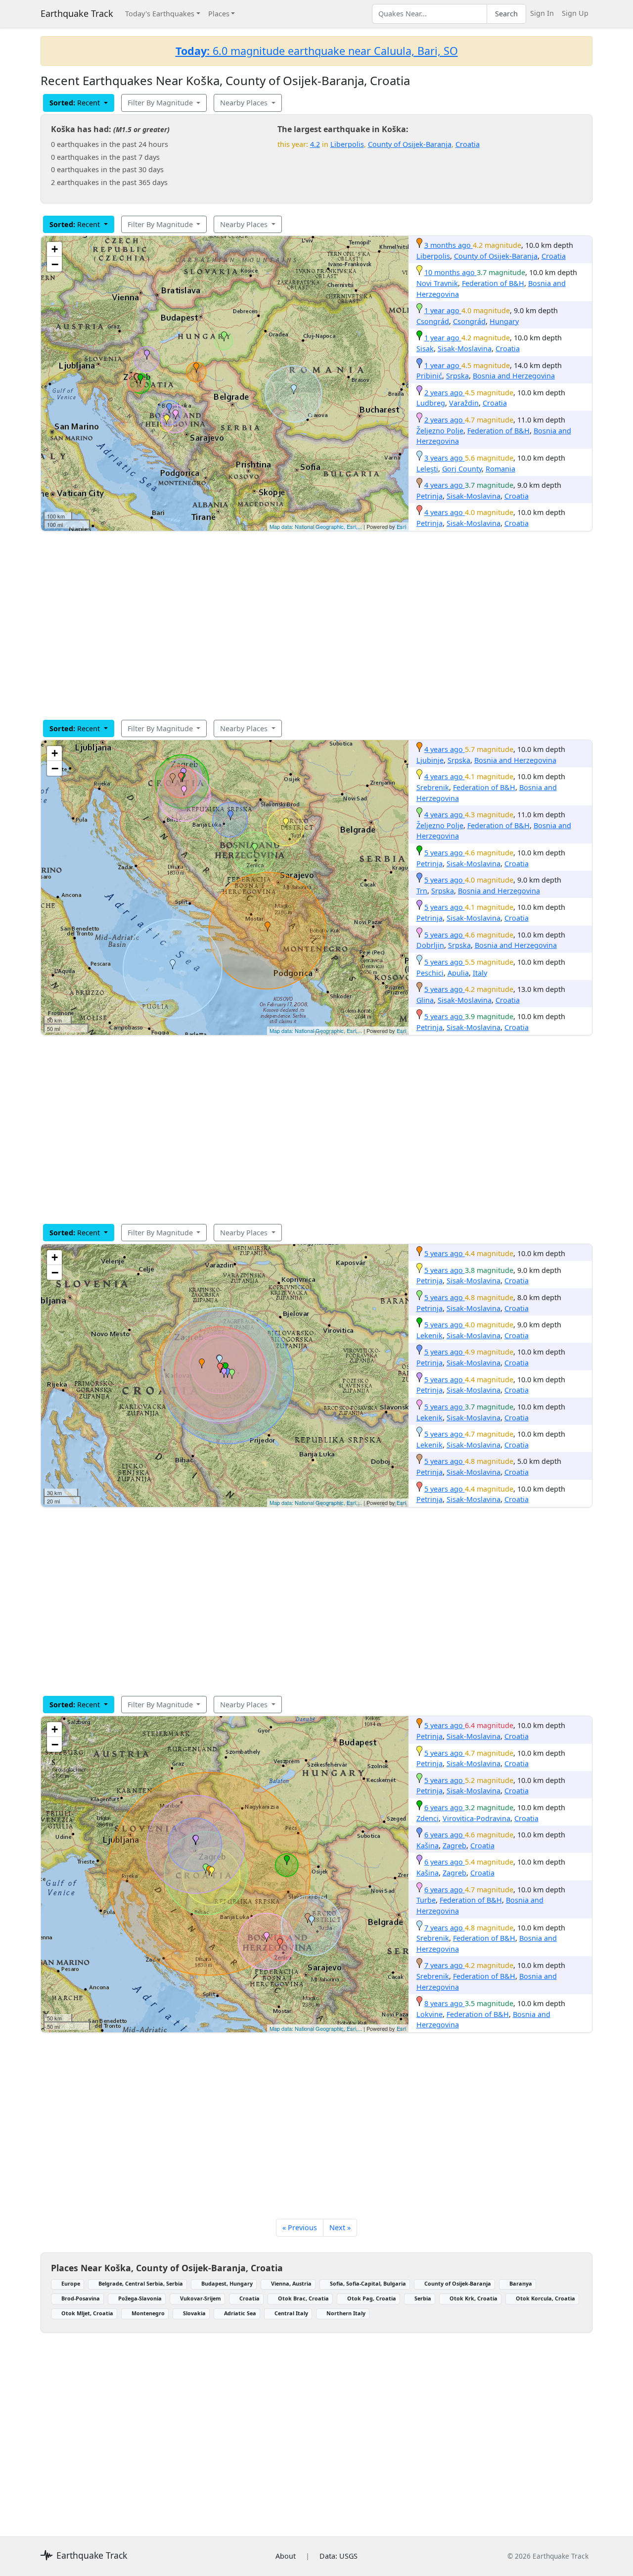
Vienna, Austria (291, 2283)
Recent (76, 103)
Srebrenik (433, 787)
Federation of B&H (493, 283)
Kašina (428, 1846)
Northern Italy (346, 2313)
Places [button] (219, 14)
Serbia (423, 2298)
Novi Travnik (437, 283)
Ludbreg (431, 403)
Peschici (430, 973)
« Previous (300, 2227)
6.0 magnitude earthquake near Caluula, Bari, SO (317, 51)
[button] (196, 368)
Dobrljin (430, 945)
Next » (340, 2227)
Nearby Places (245, 103)
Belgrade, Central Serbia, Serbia (141, 2283)
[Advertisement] (316, 625)
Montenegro (148, 2313)
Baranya (521, 2283)
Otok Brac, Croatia (303, 2298)
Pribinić (429, 376)
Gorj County (462, 469)
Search (506, 14)
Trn (422, 891)
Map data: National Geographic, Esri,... (316, 526)
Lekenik (430, 1335)
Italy (480, 973)
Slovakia (194, 2313)
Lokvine (430, 2014)
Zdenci (428, 1818)
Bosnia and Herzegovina (514, 376)
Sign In (542, 13)
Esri (401, 526)
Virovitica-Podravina (476, 1818)
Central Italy (291, 2313)
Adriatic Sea (240, 2313)
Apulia (458, 973)
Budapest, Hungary (227, 2283)
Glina (425, 1000)
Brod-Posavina (81, 2298)
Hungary (504, 321)
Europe (71, 2283)
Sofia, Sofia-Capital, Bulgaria (368, 2283)
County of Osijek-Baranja (410, 144)
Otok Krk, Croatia (474, 2298)
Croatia (468, 144)
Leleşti (427, 469)
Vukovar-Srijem (201, 2298)
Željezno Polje (440, 431)
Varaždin (464, 403)
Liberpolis (347, 144)
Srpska (457, 376)
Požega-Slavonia (140, 2298)
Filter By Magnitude (161, 103)
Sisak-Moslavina (465, 349)
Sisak (425, 349)
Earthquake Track (77, 13)
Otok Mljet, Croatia (87, 2313)
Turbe (426, 1900)
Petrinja (430, 496)
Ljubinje (430, 760)
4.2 (315, 144)
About (286, 2556)
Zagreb (454, 1846)
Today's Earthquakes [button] (160, 14)
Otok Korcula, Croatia (545, 2298)
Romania (500, 469)
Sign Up (575, 13)
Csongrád (433, 321)
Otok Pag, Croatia (372, 2298)
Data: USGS (339, 2556)
